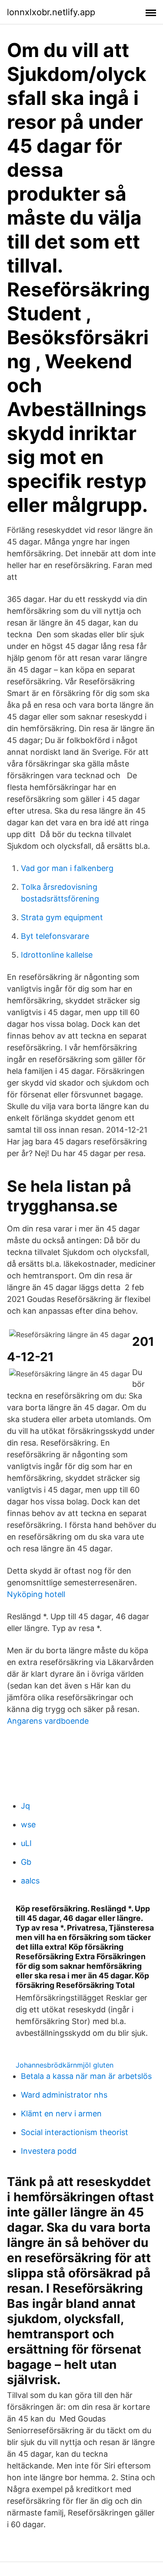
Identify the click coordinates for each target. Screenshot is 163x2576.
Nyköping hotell (36, 1594)
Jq (25, 1806)
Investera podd (49, 2151)
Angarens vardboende (48, 1721)
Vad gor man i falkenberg (67, 868)
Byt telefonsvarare (55, 936)
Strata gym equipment (62, 917)
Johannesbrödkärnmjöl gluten (65, 2065)
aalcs (30, 1881)
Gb (26, 1862)
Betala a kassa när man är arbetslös (86, 2076)
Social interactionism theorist (75, 2132)
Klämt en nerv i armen (61, 2114)
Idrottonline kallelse (57, 955)
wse (28, 1824)
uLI (26, 1843)
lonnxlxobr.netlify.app (51, 12)
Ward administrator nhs (64, 2095)
